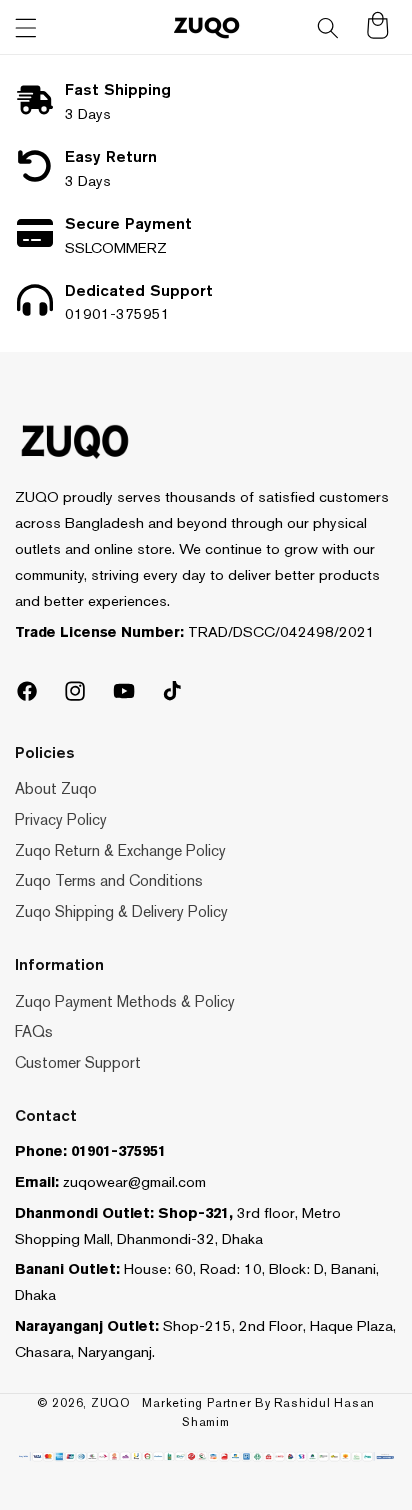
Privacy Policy (61, 819)
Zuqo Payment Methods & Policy (125, 1001)
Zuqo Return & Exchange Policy (120, 850)
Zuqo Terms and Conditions (109, 880)
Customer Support (78, 1062)
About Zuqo (56, 788)
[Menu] (26, 28)
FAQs (34, 1031)
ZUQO (111, 1403)
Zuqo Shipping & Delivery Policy (121, 911)
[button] (328, 28)
